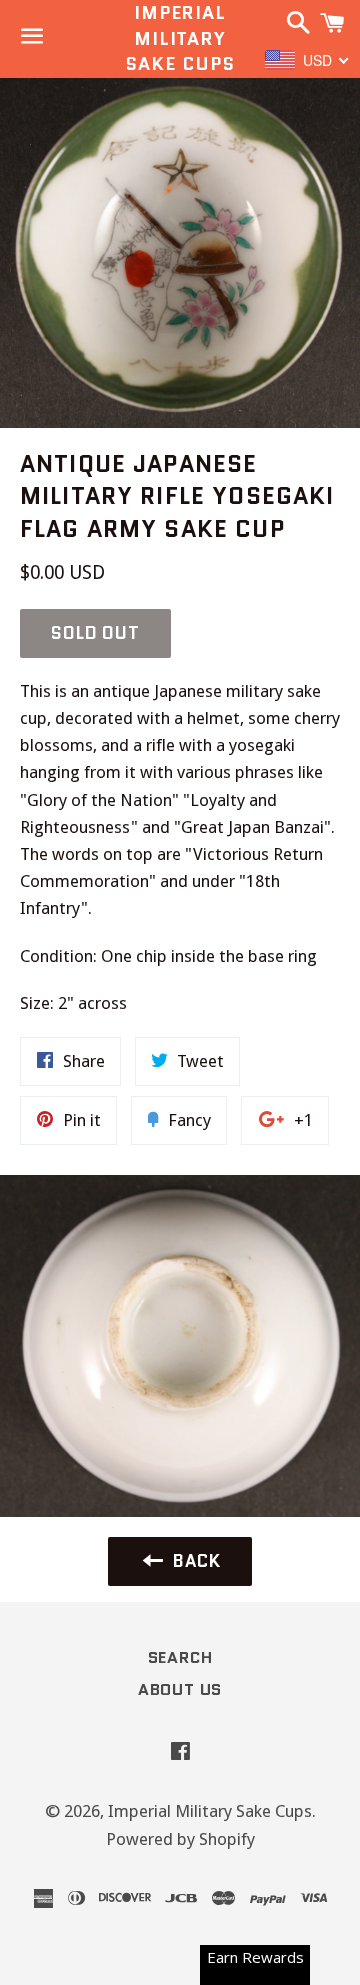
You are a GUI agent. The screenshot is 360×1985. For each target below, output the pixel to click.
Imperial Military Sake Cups (179, 38)
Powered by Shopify (180, 1839)
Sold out (95, 633)
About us (180, 1689)
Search (180, 1657)
